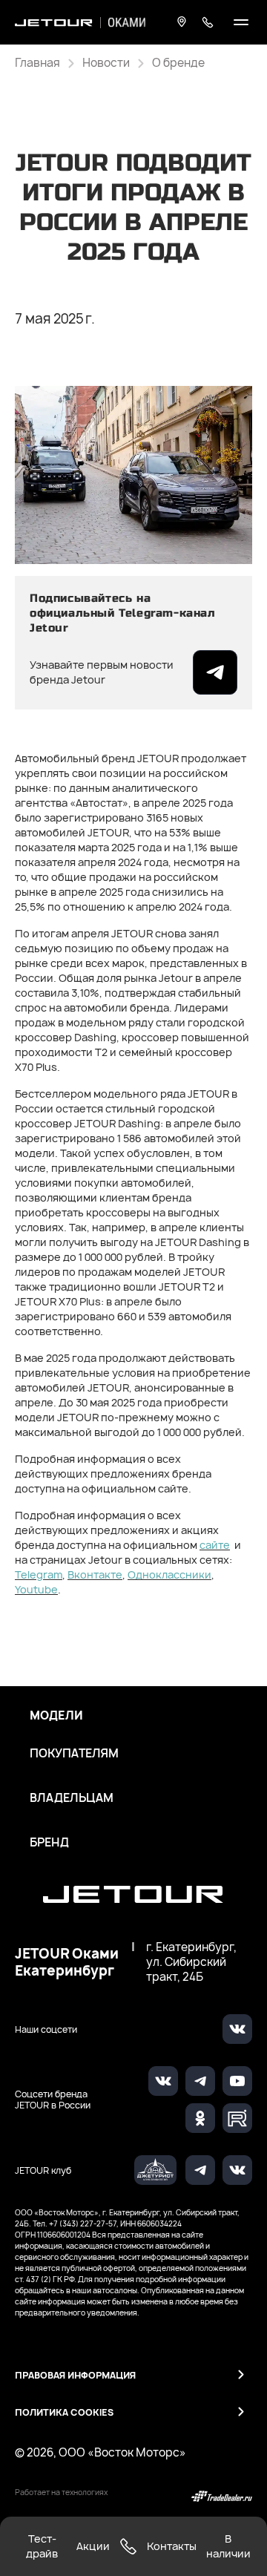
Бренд (49, 1843)
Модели (56, 1716)
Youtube (36, 1589)
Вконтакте (95, 1574)
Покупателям (74, 1754)
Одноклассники (169, 1574)
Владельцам (72, 1798)
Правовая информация (75, 2375)
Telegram (39, 1574)
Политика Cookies (64, 2412)
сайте (215, 1545)
